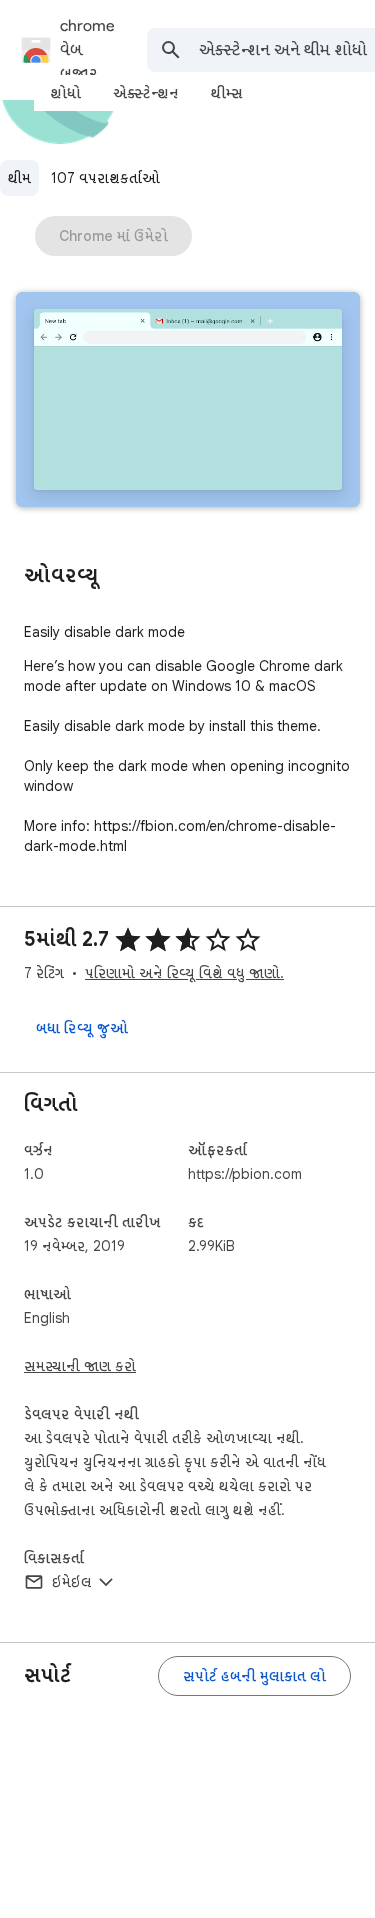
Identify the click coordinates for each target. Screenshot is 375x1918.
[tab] (65, 93)
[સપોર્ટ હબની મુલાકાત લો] (254, 1676)
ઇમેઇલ (72, 1582)
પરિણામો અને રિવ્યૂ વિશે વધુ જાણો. (184, 973)
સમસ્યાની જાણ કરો (80, 1366)
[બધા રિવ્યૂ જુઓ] (82, 1028)
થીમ (19, 178)
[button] (188, 401)
